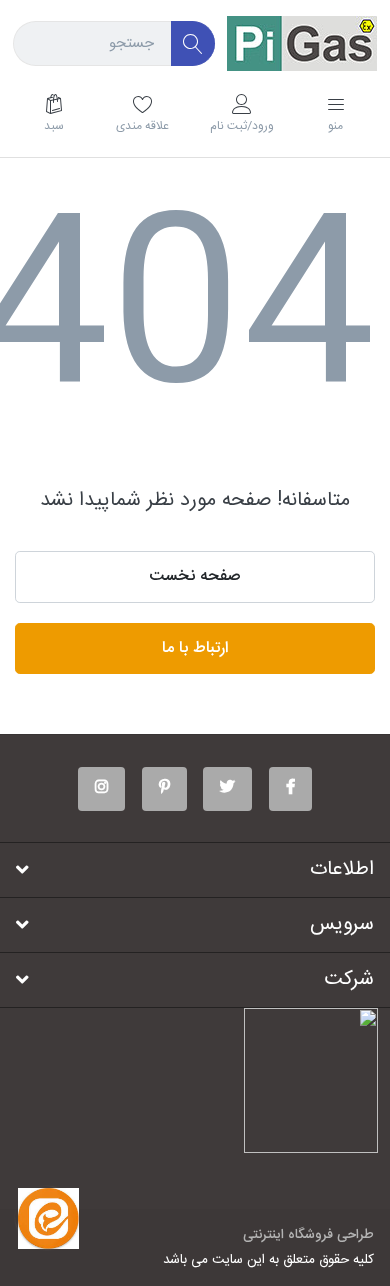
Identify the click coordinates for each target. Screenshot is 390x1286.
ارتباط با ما (195, 648)
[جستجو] (193, 43)
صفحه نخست (195, 576)
